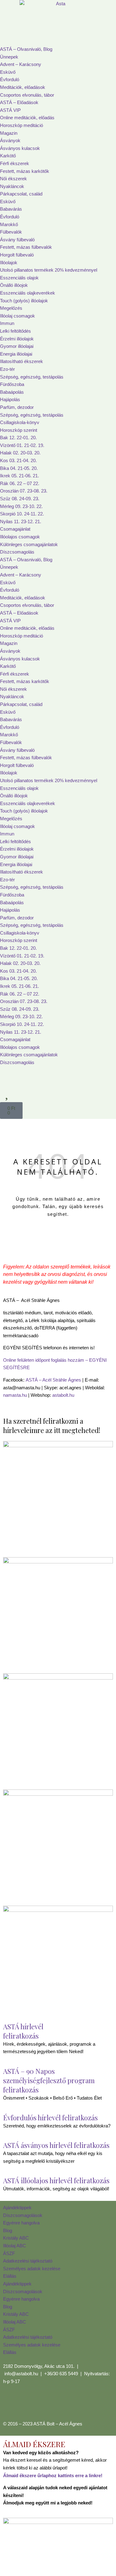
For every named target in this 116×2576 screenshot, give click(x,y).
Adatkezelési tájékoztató (28, 2261)
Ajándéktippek (17, 2208)
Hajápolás (10, 399)
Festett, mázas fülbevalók (26, 247)
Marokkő (9, 224)
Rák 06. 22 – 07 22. (20, 483)
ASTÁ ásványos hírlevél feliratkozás (56, 2145)
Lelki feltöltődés (15, 331)
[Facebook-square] (11, 2404)
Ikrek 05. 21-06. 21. (19, 476)
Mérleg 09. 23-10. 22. (21, 506)
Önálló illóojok (14, 285)
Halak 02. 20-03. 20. (20, 453)
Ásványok (10, 140)
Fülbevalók (11, 232)
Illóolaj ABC (15, 2246)
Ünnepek (9, 57)
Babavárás (11, 209)
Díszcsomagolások (23, 2215)
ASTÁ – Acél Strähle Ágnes (53, 1380)
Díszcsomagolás (17, 552)
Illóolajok (9, 263)
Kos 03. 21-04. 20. (18, 460)
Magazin (9, 133)
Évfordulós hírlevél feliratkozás (50, 2118)
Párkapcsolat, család (21, 194)
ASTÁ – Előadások (19, 102)
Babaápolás (12, 392)
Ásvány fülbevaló (17, 240)
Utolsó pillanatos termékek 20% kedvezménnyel (49, 270)
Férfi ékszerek (15, 163)
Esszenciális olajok (19, 278)
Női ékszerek (13, 179)
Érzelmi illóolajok (17, 339)
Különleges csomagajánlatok (29, 544)
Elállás (10, 2276)
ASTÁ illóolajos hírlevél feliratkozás (56, 2180)
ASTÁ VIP (10, 110)
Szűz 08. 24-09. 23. (20, 499)
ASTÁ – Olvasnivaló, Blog (26, 49)
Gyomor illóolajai (17, 346)
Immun (7, 323)
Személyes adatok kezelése (32, 2269)
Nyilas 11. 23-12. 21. (21, 521)
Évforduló (10, 79)
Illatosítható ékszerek (21, 361)
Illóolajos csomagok (20, 537)
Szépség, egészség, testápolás (32, 377)
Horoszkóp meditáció (21, 125)
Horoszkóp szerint (19, 430)
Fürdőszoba (12, 384)
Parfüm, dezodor (17, 407)
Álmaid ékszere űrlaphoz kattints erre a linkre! (53, 2475)
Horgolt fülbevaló (17, 255)
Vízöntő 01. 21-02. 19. (22, 445)
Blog (8, 2230)
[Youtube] (44, 2404)
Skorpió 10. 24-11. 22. (22, 514)
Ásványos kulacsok (20, 148)
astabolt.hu (63, 1395)
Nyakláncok (12, 186)
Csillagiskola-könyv (20, 422)
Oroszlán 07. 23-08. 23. (24, 491)
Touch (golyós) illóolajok (24, 301)
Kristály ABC (16, 2238)
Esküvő (8, 72)
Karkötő (8, 156)
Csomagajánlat (15, 529)
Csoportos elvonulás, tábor (27, 95)
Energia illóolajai (16, 354)
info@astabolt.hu (21, 2374)
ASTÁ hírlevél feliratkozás (23, 2031)
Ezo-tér (7, 369)
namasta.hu (15, 1395)
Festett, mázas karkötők (25, 171)
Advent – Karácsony (21, 64)
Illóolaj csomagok (17, 316)
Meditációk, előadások (23, 87)
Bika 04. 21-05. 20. (19, 468)
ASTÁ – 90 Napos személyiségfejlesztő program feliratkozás (49, 2080)
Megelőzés (11, 308)
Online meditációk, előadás (27, 118)
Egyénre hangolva (21, 2223)
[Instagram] (28, 2404)
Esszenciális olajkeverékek (28, 293)
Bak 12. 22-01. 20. (18, 438)
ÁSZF (9, 2253)
